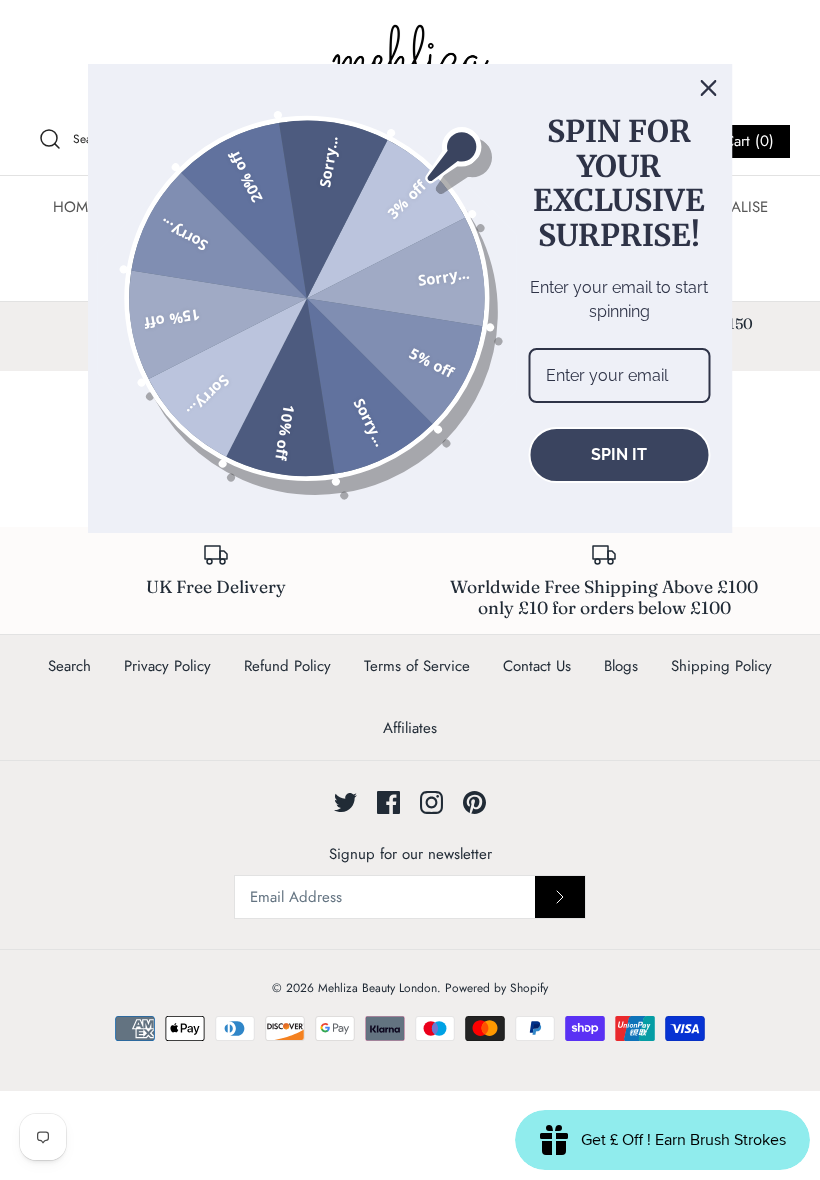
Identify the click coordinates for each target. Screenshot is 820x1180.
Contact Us (537, 666)
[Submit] (560, 897)
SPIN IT (619, 454)
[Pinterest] (474, 802)
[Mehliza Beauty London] (410, 60)
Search (69, 666)
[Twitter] (345, 802)
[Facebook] (388, 802)
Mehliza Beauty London (377, 988)
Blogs (621, 666)
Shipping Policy (721, 666)
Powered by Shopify (496, 988)
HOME (74, 207)
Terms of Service (417, 666)
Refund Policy (287, 666)
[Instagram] (431, 802)
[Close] (709, 88)
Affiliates (410, 728)
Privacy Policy (167, 666)
